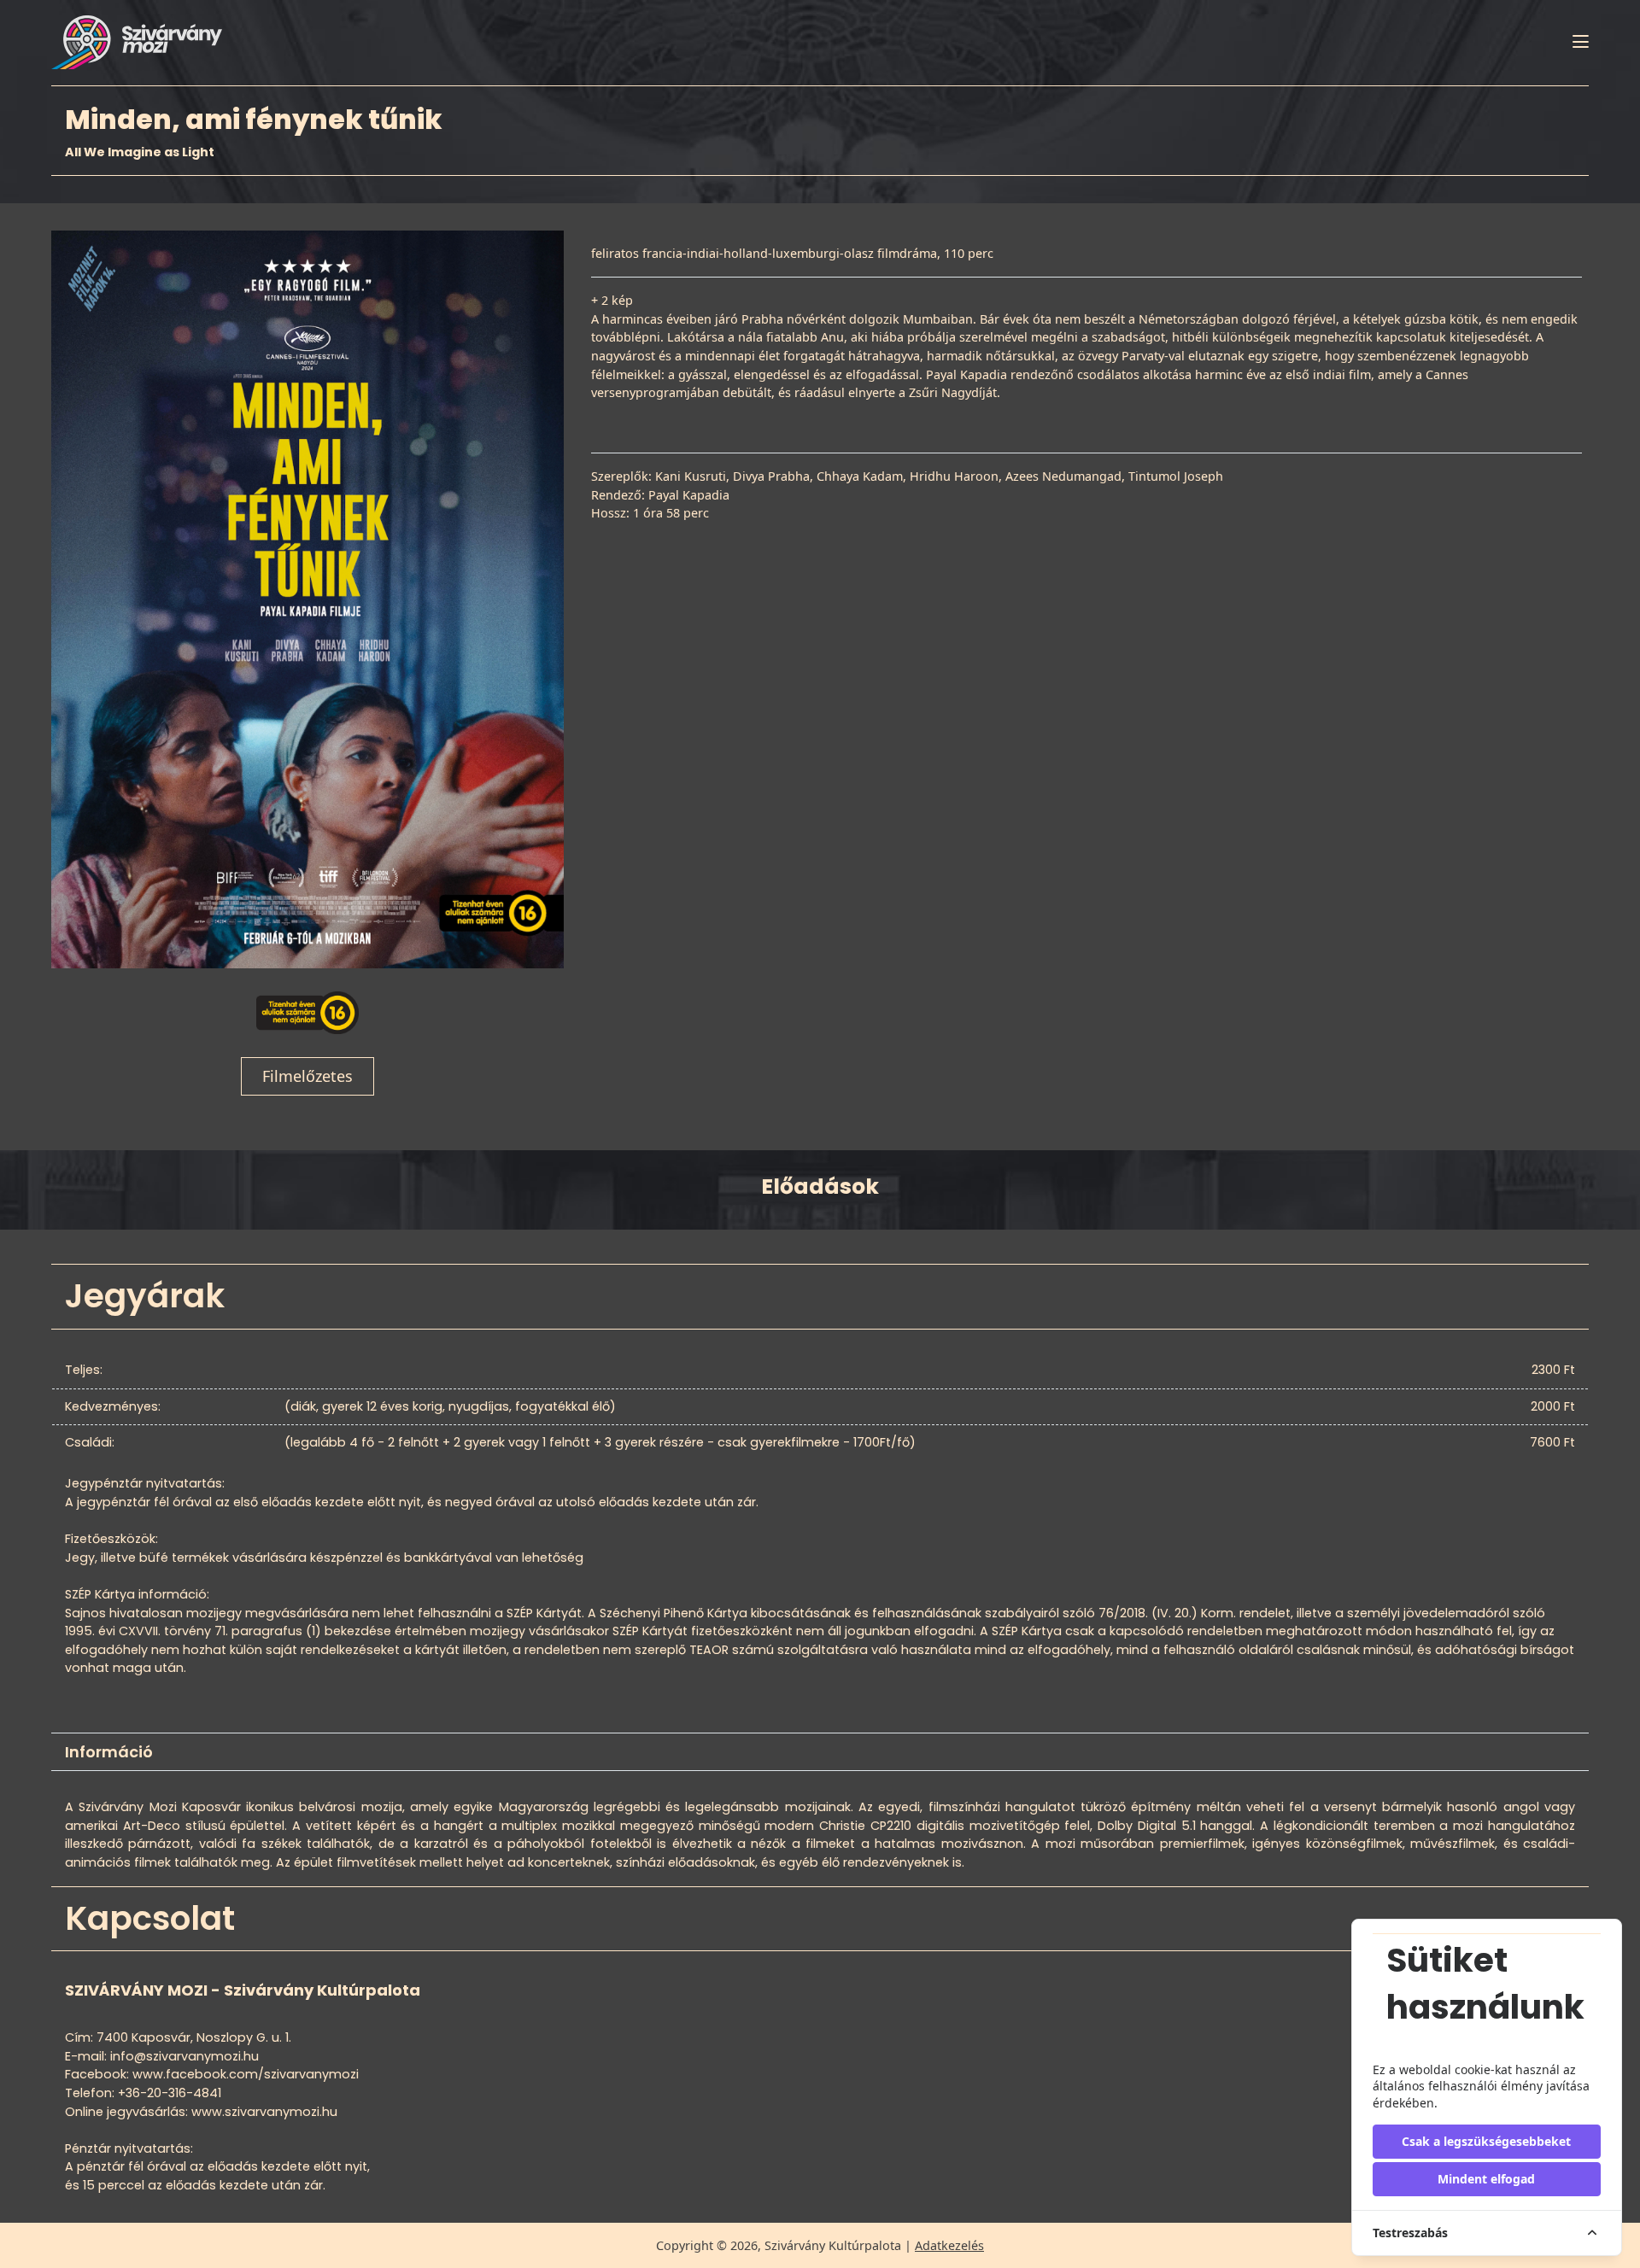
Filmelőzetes (307, 1076)
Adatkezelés (949, 2245)
